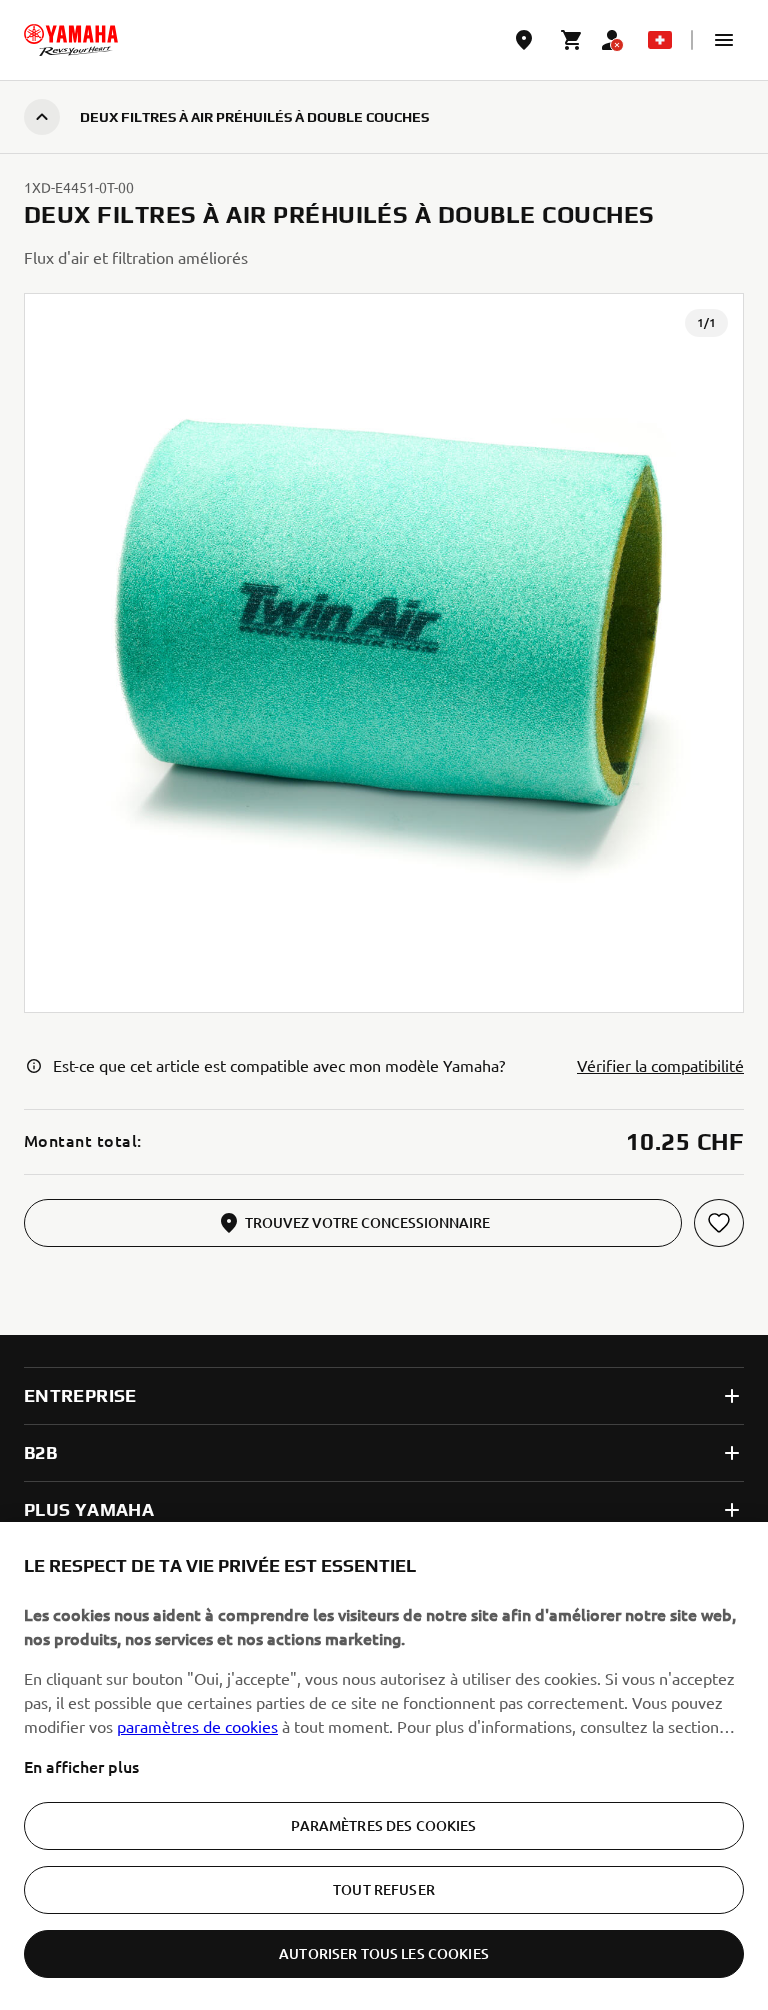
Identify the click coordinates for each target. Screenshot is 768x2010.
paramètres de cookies (197, 1726)
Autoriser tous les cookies (384, 1953)
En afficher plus (81, 1766)
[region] (384, 1766)
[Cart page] (572, 40)
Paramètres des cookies (383, 1825)
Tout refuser (384, 1889)
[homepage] (71, 40)
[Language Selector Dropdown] (660, 40)
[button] (724, 40)
